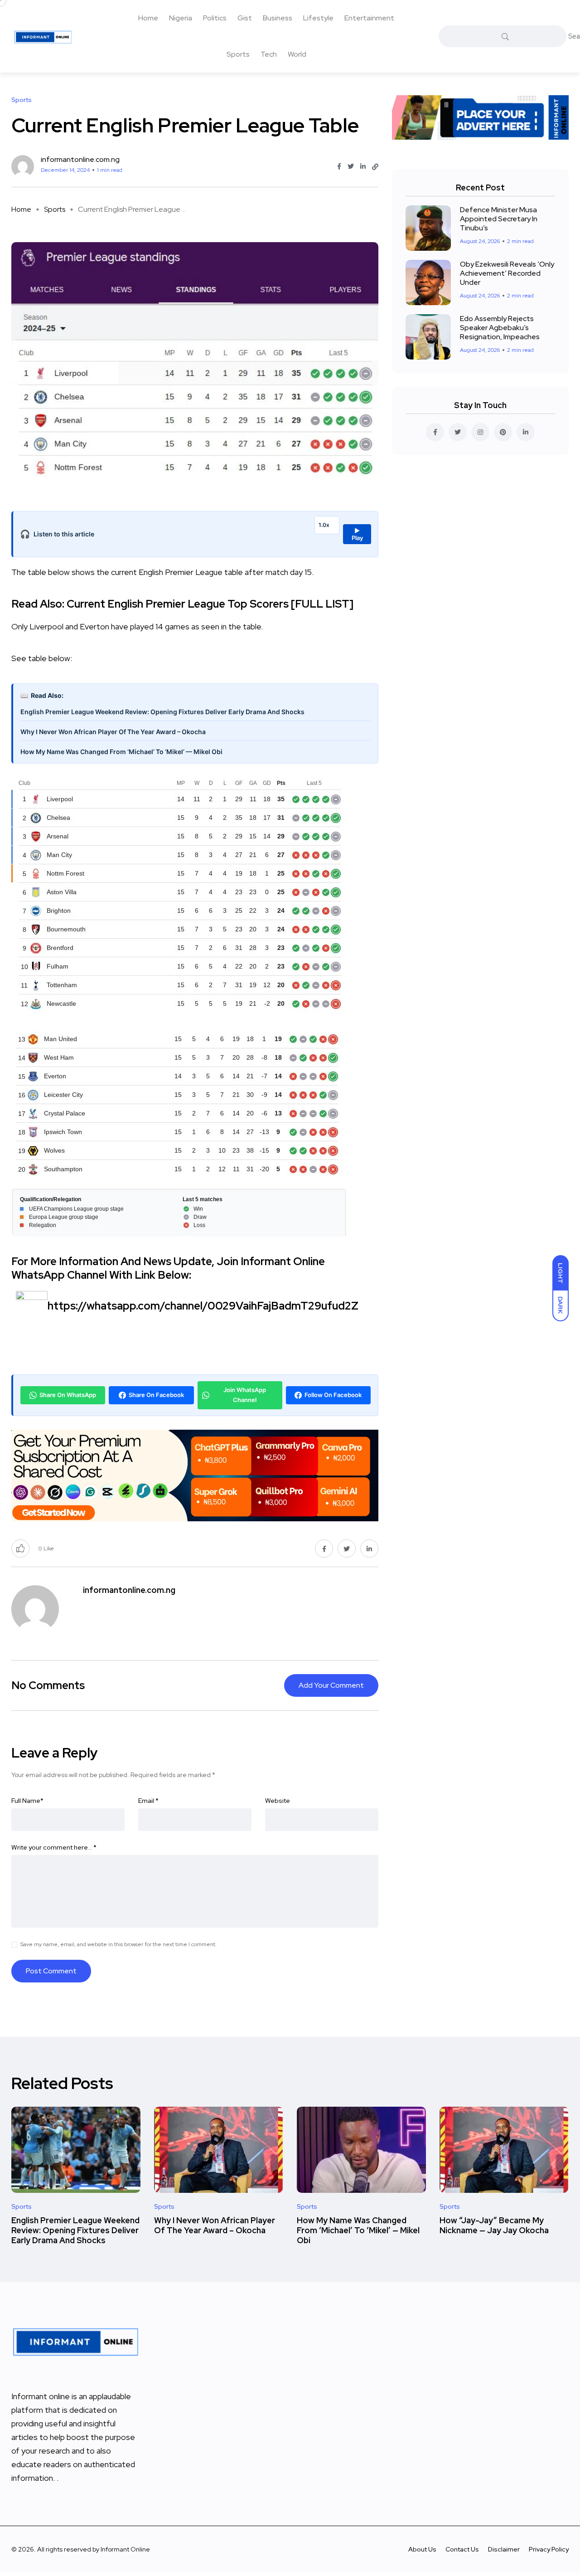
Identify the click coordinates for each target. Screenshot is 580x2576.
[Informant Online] (43, 36)
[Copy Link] (375, 167)
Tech (269, 54)
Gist (245, 18)
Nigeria (181, 18)
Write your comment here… (54, 1847)
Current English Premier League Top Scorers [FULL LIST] (210, 604)
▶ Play (357, 534)
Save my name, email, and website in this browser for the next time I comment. (118, 1944)
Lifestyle (318, 18)
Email (148, 1801)
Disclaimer (504, 2549)
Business (278, 18)
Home (148, 18)
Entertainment (369, 18)
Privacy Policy (549, 2549)
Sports (238, 54)
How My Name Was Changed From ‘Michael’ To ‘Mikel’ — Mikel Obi (121, 752)
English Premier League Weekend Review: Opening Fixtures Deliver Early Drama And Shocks (162, 712)
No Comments (48, 1685)
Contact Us (462, 2549)
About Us (422, 2549)
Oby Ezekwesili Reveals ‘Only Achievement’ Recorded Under (507, 273)
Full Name (27, 1801)
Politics (215, 18)
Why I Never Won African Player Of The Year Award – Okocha (113, 732)
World (297, 54)
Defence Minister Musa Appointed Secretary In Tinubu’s (499, 219)
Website (278, 1801)
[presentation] (195, 1311)
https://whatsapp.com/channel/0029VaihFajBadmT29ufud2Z (203, 1306)
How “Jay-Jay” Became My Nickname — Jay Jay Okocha (494, 2225)
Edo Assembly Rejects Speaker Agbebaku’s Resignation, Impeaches (500, 328)
